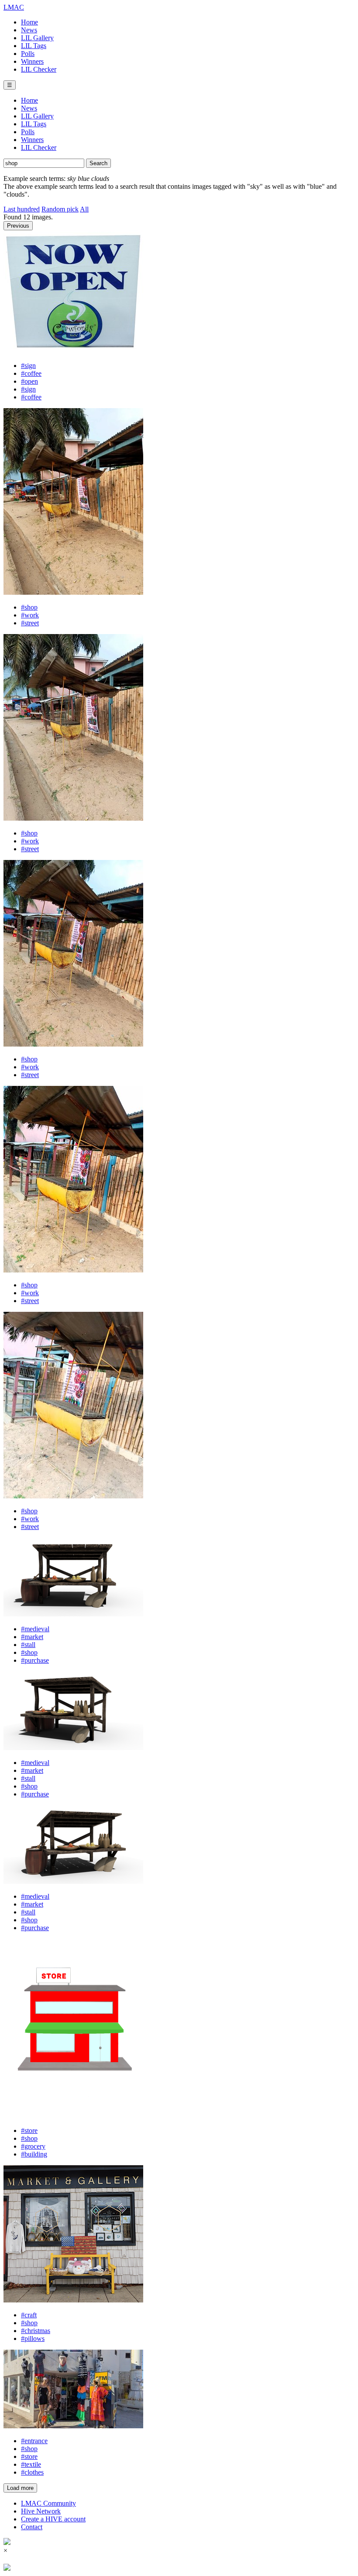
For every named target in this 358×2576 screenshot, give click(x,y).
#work (30, 615)
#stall (28, 1645)
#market (32, 1637)
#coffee (31, 373)
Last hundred (22, 209)
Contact (32, 2527)
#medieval (35, 1629)
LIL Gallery (37, 38)
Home (29, 22)
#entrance (34, 2441)
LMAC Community (48, 2503)
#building (34, 2154)
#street (30, 623)
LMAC (14, 7)
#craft (29, 2315)
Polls (28, 54)
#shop (29, 607)
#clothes (32, 2472)
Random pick (60, 209)
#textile (31, 2464)
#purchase (35, 1660)
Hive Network (41, 2511)
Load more (20, 2488)
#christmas (36, 2331)
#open (29, 381)
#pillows (33, 2339)
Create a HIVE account (53, 2519)
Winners (32, 61)
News (29, 30)
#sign (28, 366)
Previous (18, 226)
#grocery (33, 2146)
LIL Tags (34, 46)
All (84, 209)
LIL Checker (39, 69)
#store (29, 2130)
